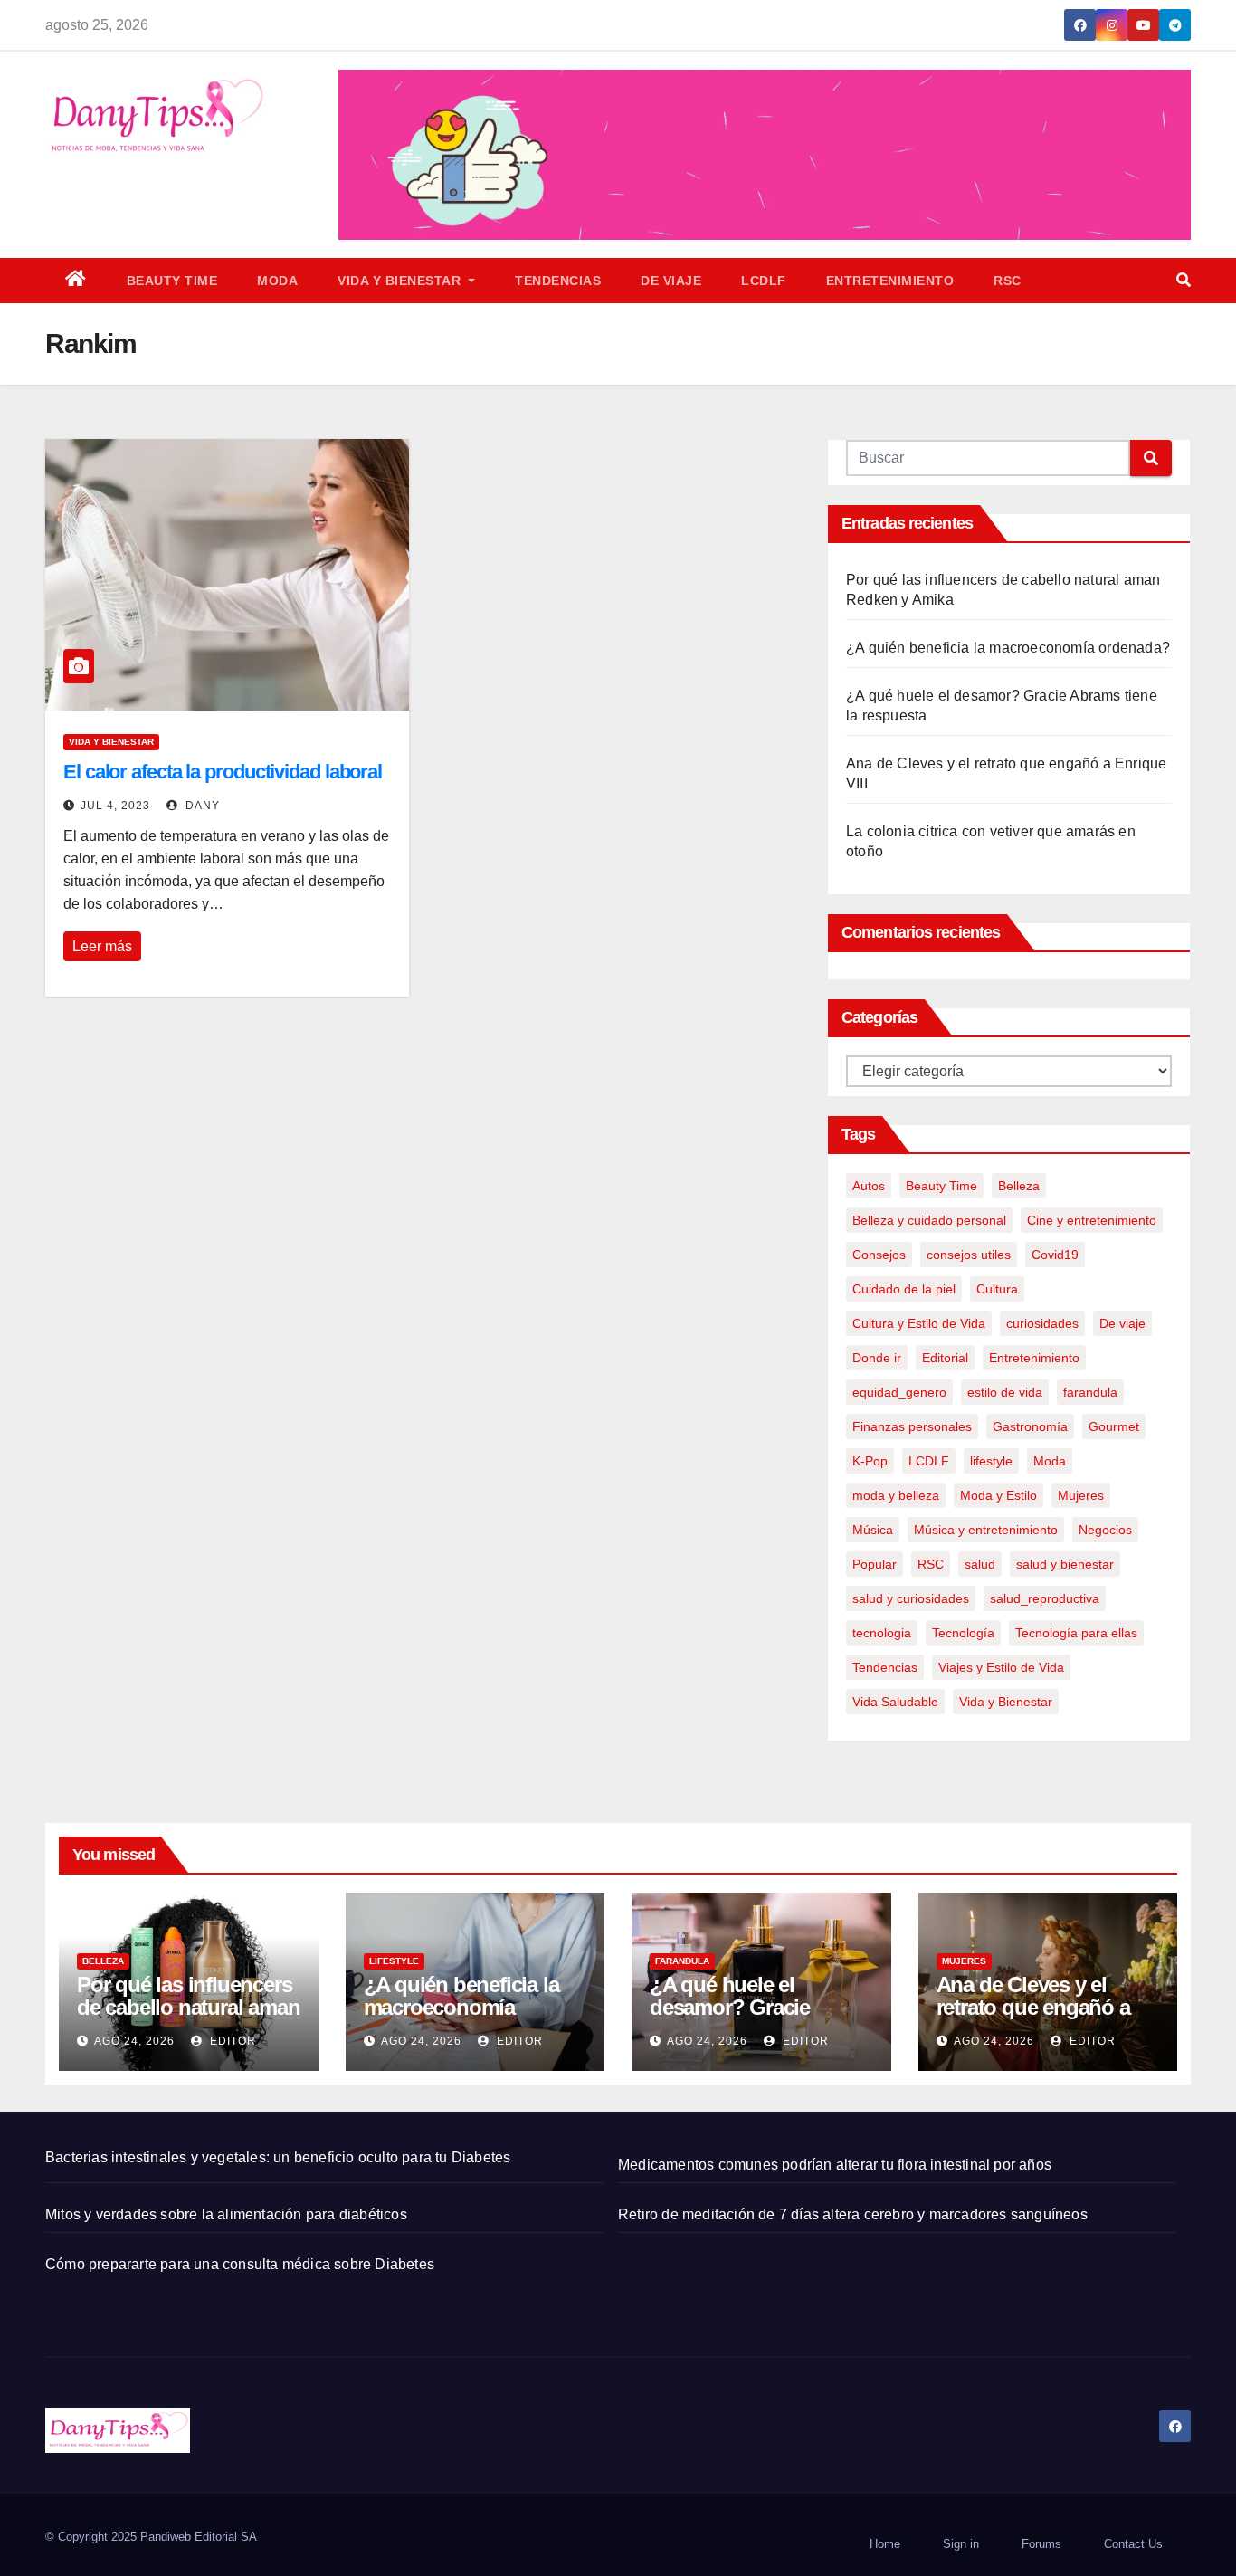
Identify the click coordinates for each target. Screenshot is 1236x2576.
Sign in (961, 2544)
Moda (277, 281)
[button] (1184, 280)
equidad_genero (899, 1392)
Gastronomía (1030, 1426)
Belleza (1019, 1186)
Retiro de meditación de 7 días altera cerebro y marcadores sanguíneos (853, 2214)
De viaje (671, 281)
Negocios (1105, 1530)
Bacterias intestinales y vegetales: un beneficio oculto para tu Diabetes (278, 2157)
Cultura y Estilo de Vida (919, 1323)
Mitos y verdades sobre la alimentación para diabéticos (226, 2214)
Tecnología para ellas (1076, 1633)
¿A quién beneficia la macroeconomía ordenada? (1008, 648)
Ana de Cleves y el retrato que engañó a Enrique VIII (1033, 2007)
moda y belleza (896, 1495)
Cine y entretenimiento (1092, 1220)
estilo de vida (1005, 1392)
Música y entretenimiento (986, 1530)
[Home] (76, 281)
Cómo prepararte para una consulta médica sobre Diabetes (240, 2264)
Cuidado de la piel (904, 1289)
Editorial (945, 1358)
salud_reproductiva (1045, 1598)
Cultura (997, 1289)
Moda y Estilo (998, 1495)
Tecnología (963, 1633)
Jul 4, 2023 (115, 806)
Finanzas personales (912, 1426)
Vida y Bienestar (401, 281)
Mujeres (1081, 1495)
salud (980, 1564)
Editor (231, 2041)
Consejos (879, 1255)
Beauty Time (172, 281)
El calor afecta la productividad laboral (223, 772)
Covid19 (1055, 1255)
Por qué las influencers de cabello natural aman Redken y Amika (188, 2007)
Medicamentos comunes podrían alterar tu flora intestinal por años (835, 2165)
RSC (1008, 281)
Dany (201, 806)
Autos (869, 1186)
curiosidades (1042, 1323)
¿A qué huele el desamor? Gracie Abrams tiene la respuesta (730, 2018)
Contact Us (1133, 2544)
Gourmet (1114, 1426)
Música (873, 1530)
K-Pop (870, 1461)
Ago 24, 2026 (134, 2041)
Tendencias (558, 281)
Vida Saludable (895, 1702)
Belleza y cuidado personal (929, 1220)
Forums (1041, 2544)
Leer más (102, 946)
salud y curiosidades (911, 1598)
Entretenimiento (890, 281)
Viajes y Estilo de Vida (1001, 1667)
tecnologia (882, 1633)
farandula (1090, 1392)
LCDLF (764, 281)
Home (885, 2544)
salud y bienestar (1065, 1564)
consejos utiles (969, 1255)
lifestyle (991, 1461)
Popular (875, 1564)
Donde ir (877, 1358)
